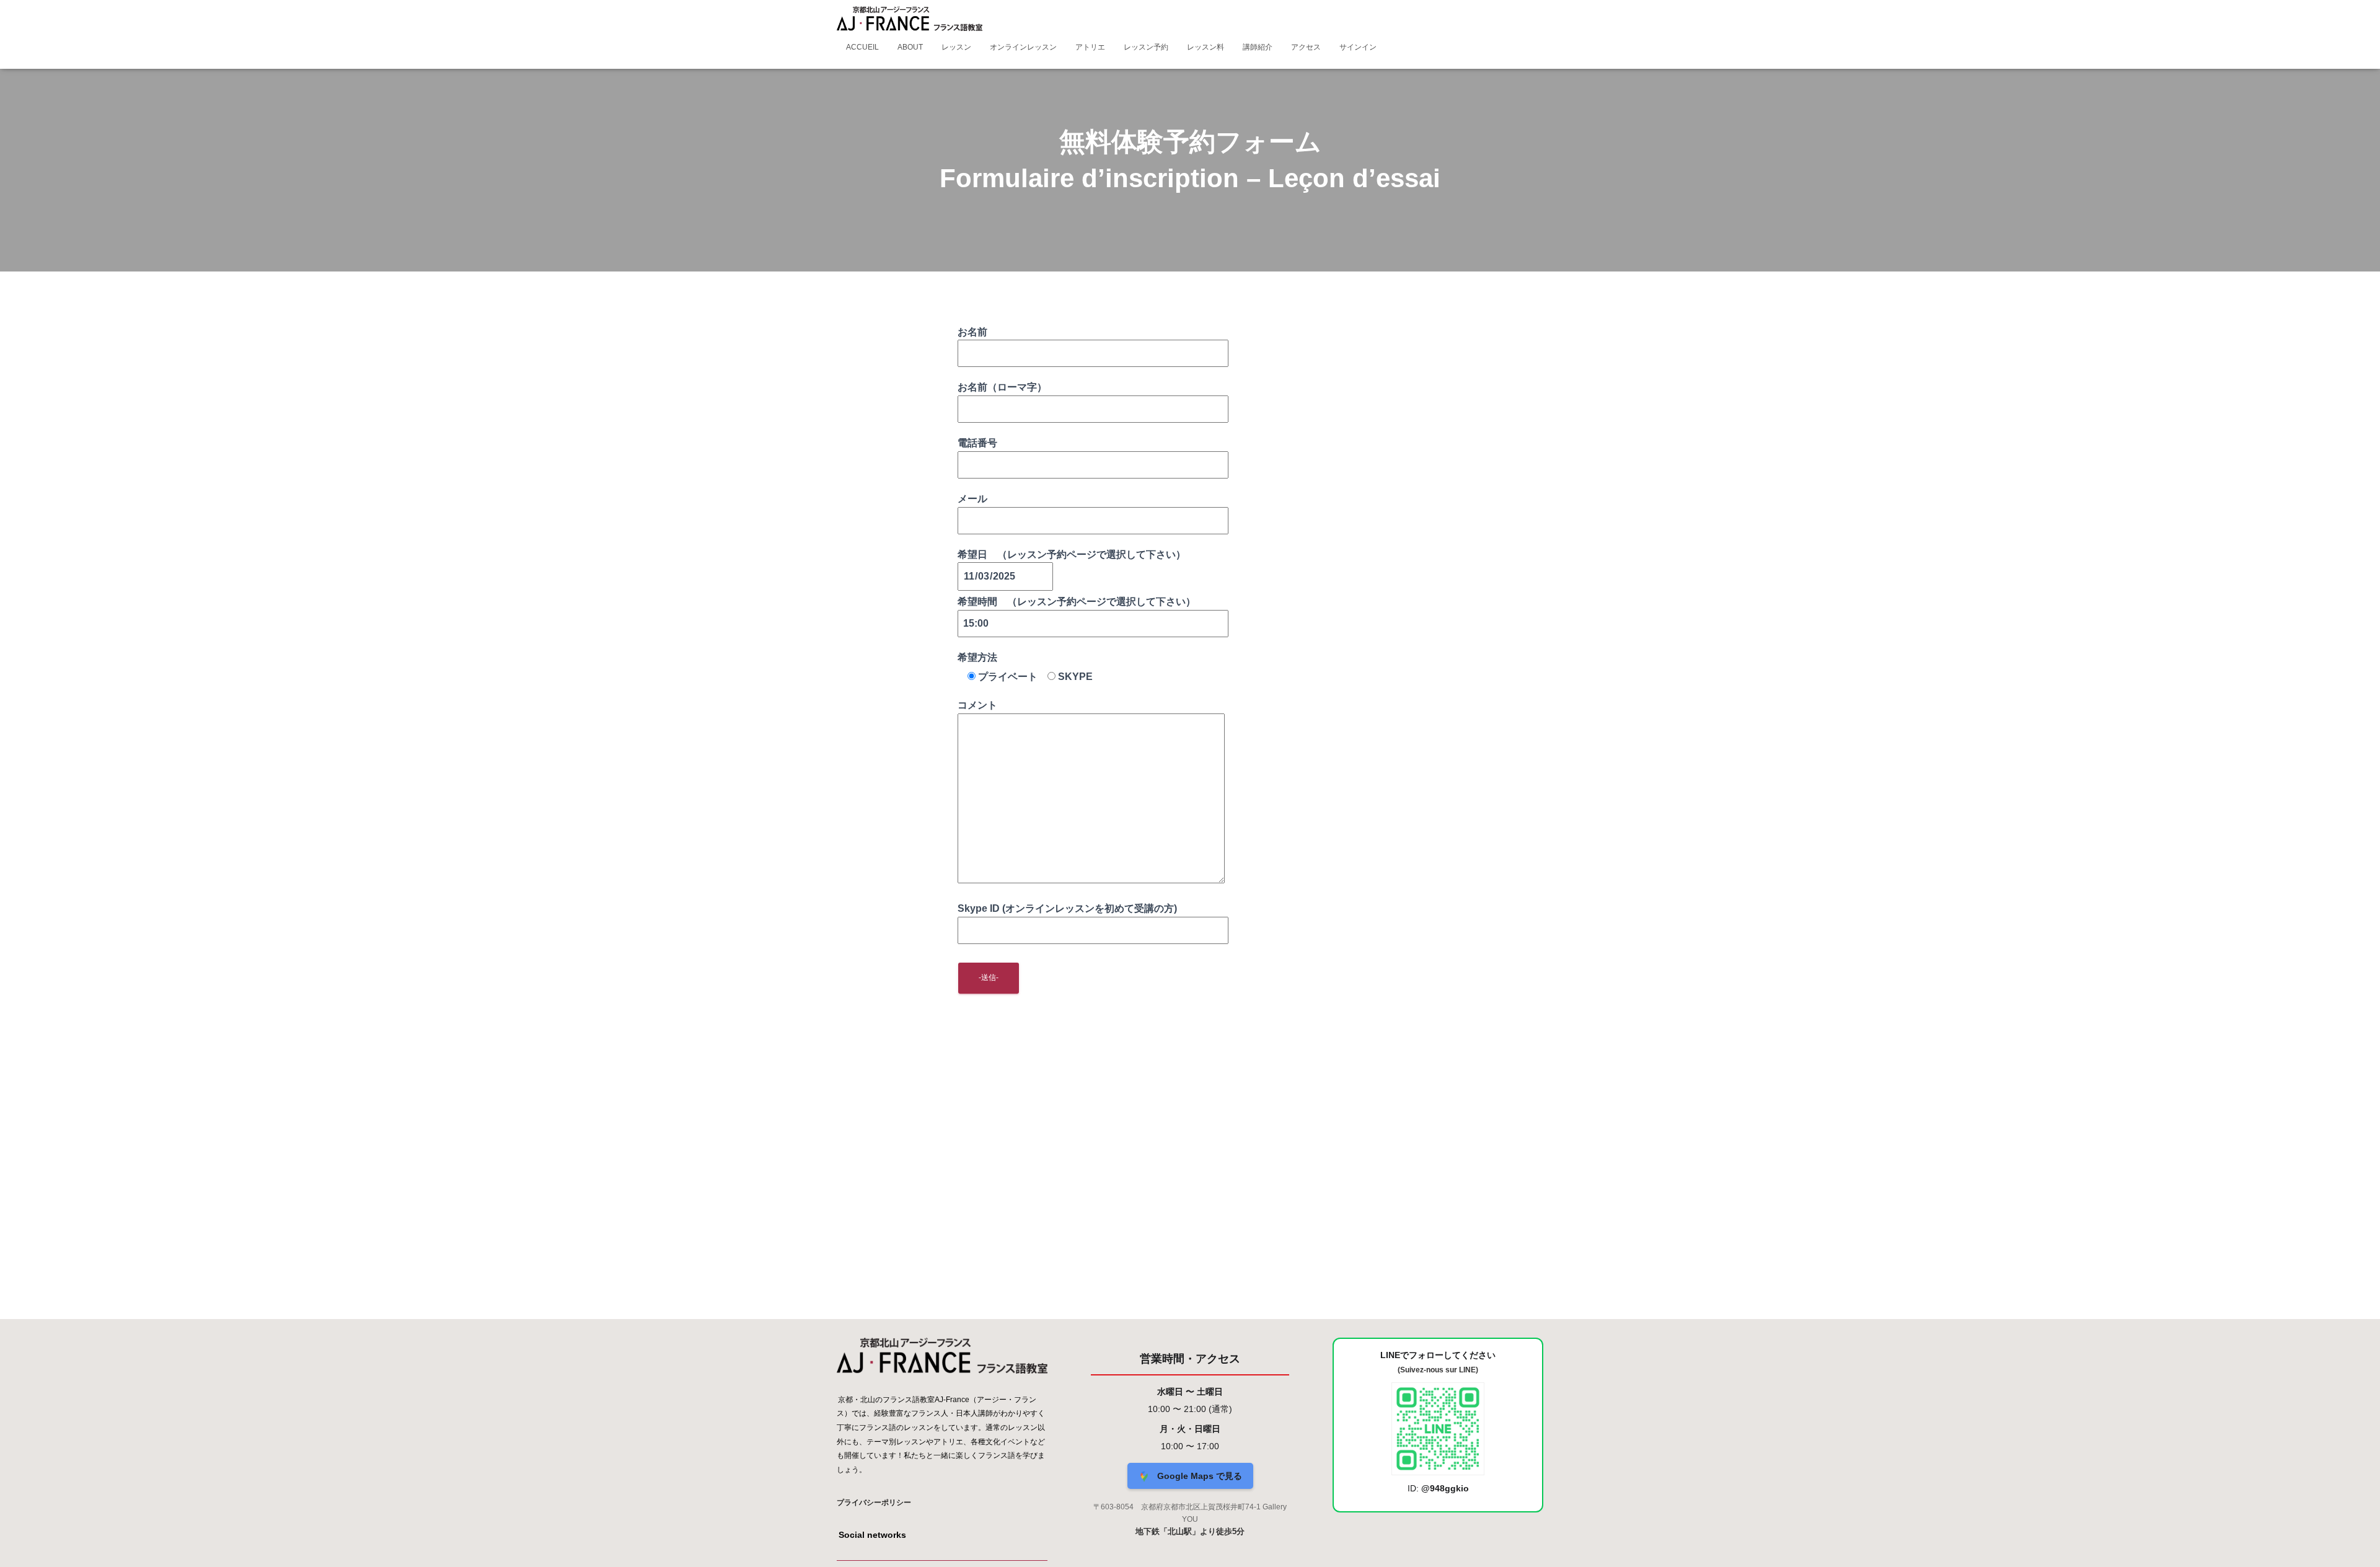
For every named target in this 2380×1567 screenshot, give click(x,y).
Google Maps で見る (1198, 1476)
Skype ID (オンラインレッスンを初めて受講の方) (1067, 908)
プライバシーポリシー (874, 1503)
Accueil (862, 47)
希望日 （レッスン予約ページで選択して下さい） (1072, 554)
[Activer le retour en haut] (2356, 1542)
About (910, 47)
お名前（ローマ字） (1002, 387)
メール (972, 499)
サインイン (1358, 47)
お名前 (972, 332)
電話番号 (977, 443)
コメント (977, 705)
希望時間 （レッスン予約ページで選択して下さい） (1077, 602)
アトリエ (1090, 47)
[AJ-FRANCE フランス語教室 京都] (910, 19)
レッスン (956, 47)
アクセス (1306, 47)
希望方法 (977, 657)
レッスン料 (1205, 47)
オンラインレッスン (1023, 47)
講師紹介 (1258, 47)
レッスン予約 (1146, 47)
